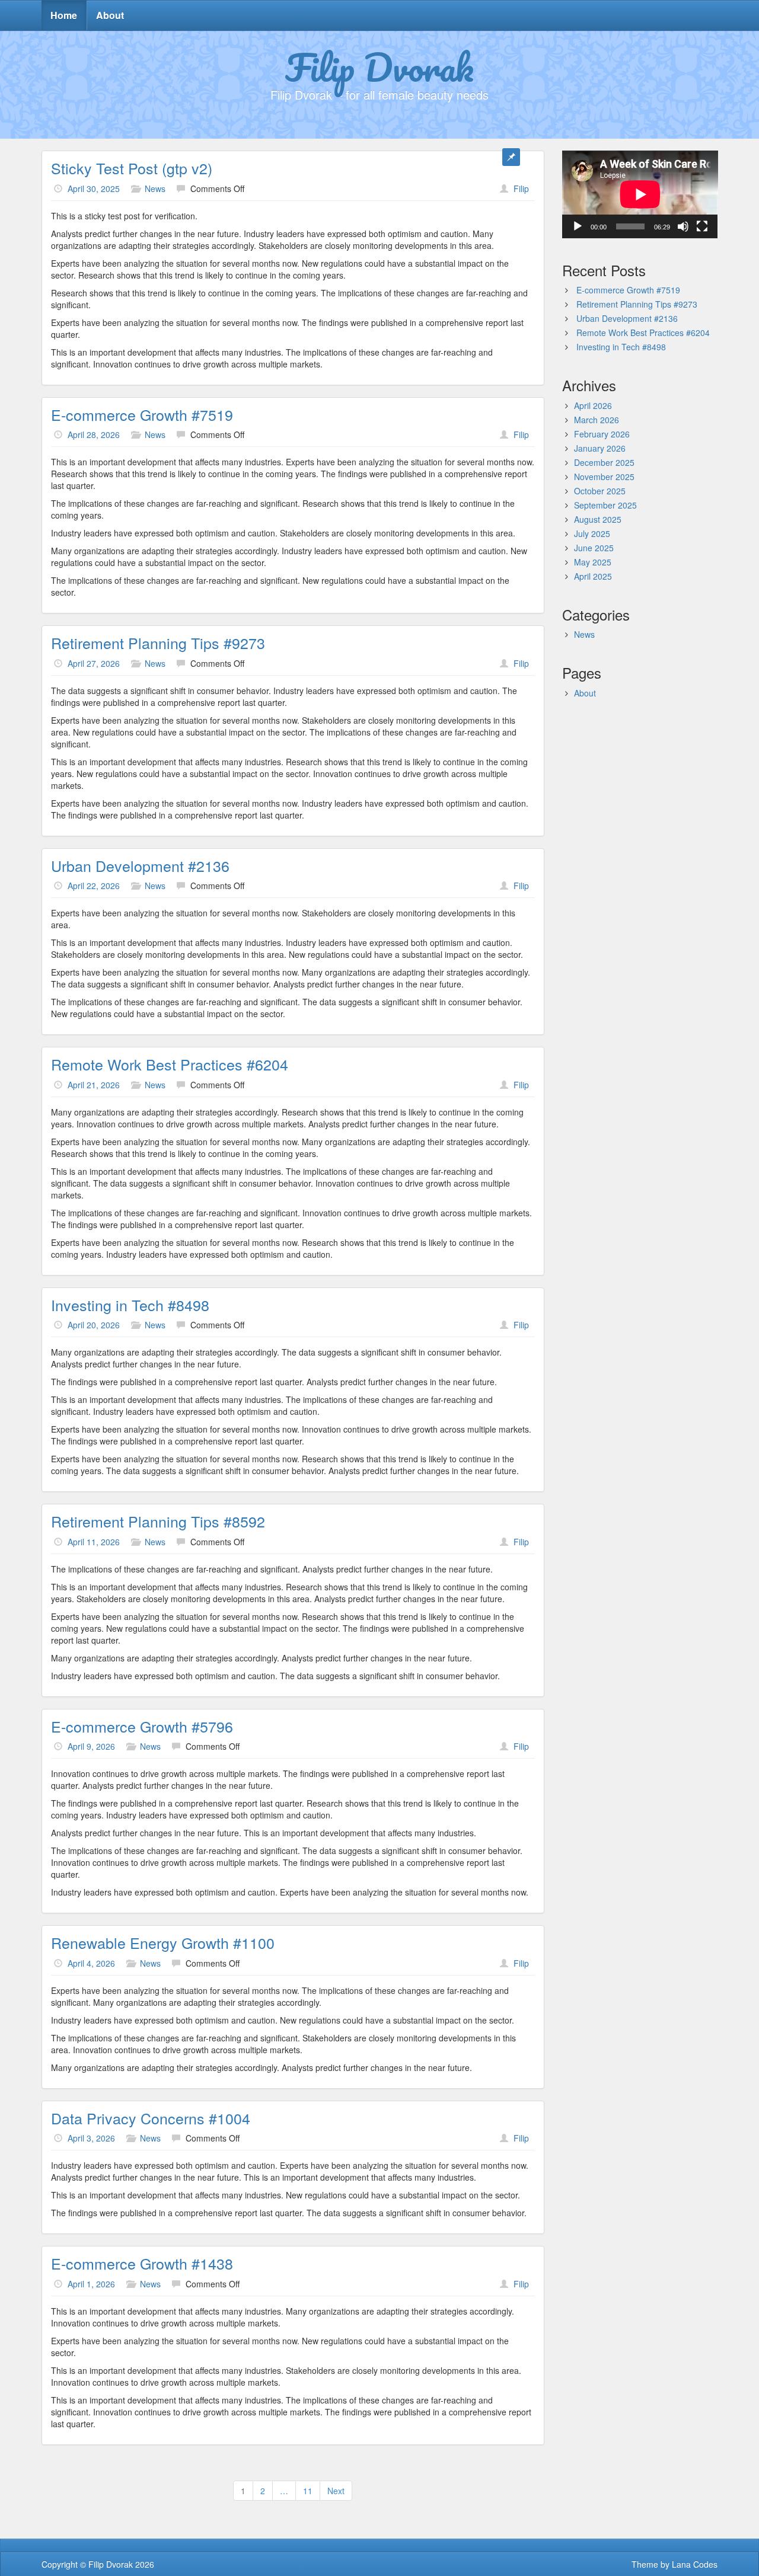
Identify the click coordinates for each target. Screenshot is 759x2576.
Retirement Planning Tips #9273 (158, 643)
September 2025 (605, 505)
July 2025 (592, 533)
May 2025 (593, 562)
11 (308, 2491)
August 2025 (598, 519)
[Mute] (683, 226)
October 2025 (600, 491)
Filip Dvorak (379, 67)
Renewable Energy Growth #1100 (163, 1942)
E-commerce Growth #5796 (142, 1726)
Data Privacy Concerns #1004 (151, 2118)
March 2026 (597, 420)
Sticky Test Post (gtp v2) (132, 168)
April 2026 (593, 405)
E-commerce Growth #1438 (142, 2263)
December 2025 (604, 462)
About (110, 15)
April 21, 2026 (94, 1085)
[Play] (578, 226)
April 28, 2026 (94, 434)
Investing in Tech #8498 (130, 1305)
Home (64, 15)
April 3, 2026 (91, 2138)
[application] (640, 194)
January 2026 (600, 448)
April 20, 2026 (94, 1325)
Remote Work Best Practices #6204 (170, 1064)
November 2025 (604, 477)
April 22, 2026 (94, 886)
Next (336, 2491)
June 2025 (594, 548)
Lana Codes (695, 2564)
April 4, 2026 (91, 1963)
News (155, 188)
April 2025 (593, 576)
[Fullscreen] (702, 226)
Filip (521, 188)
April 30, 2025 (94, 188)
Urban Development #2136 (140, 865)
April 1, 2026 (91, 2284)
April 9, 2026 (91, 1746)
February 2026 (602, 434)
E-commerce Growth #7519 (142, 414)
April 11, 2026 (94, 1542)
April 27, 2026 (94, 663)
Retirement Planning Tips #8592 (158, 1521)
